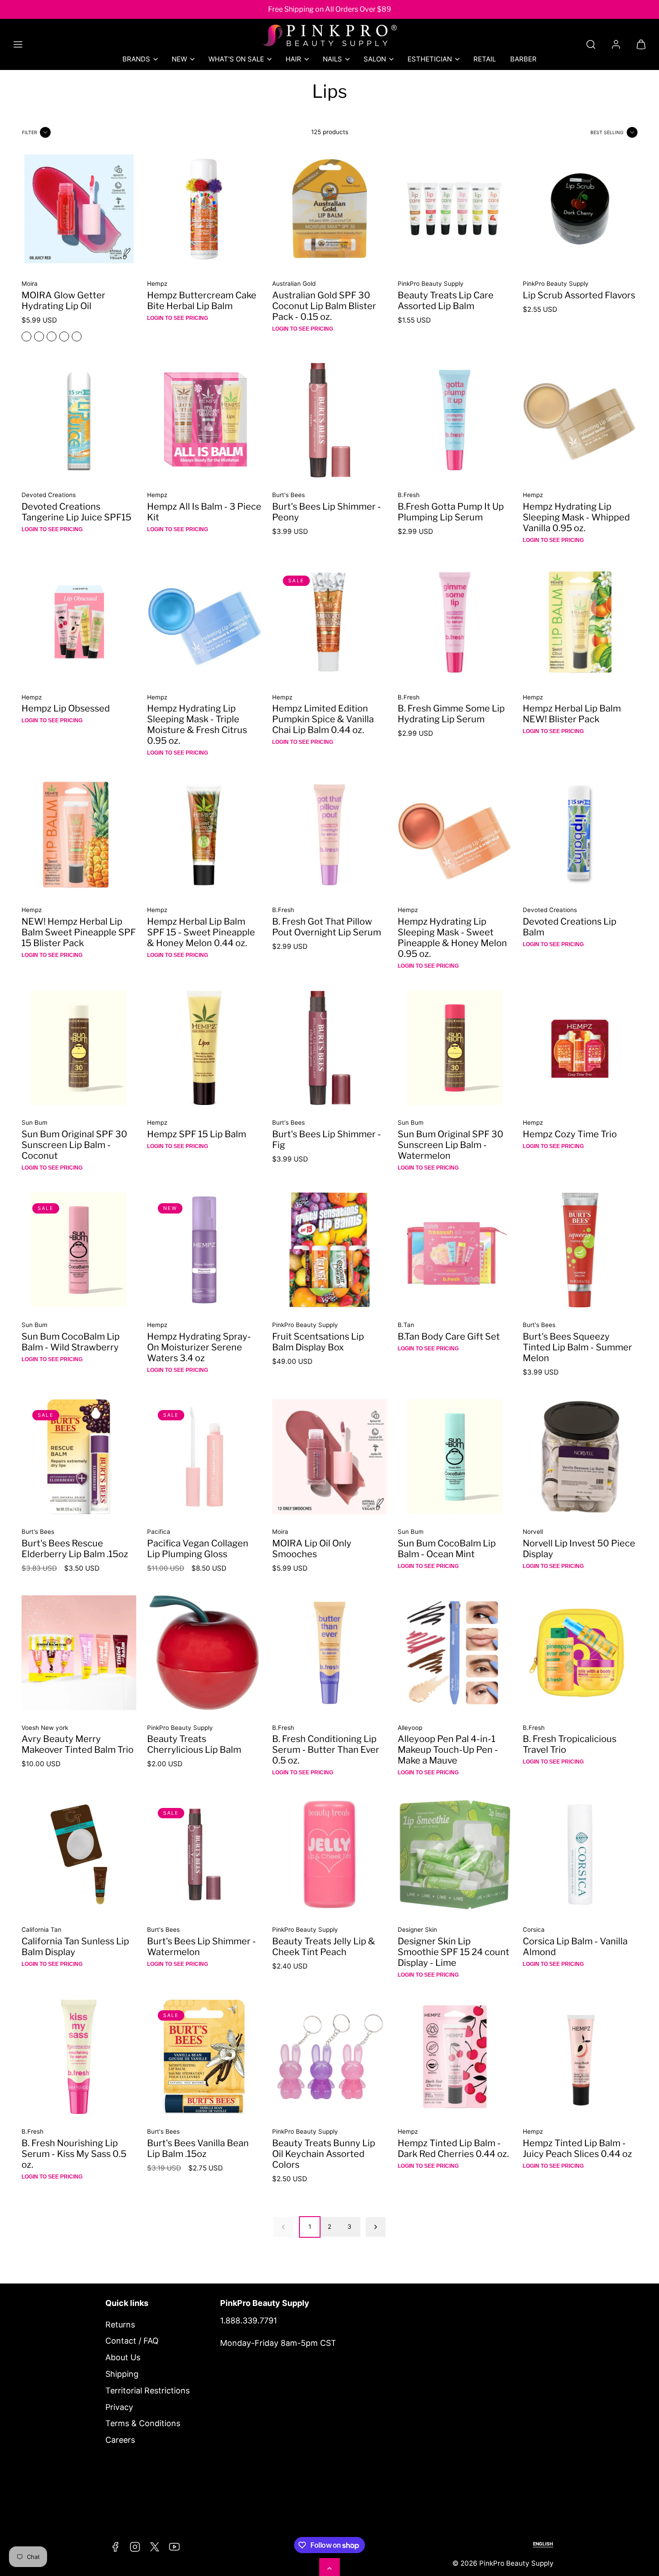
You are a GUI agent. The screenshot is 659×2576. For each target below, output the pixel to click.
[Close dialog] (497, 1178)
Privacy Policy (275, 1338)
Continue (240, 1373)
